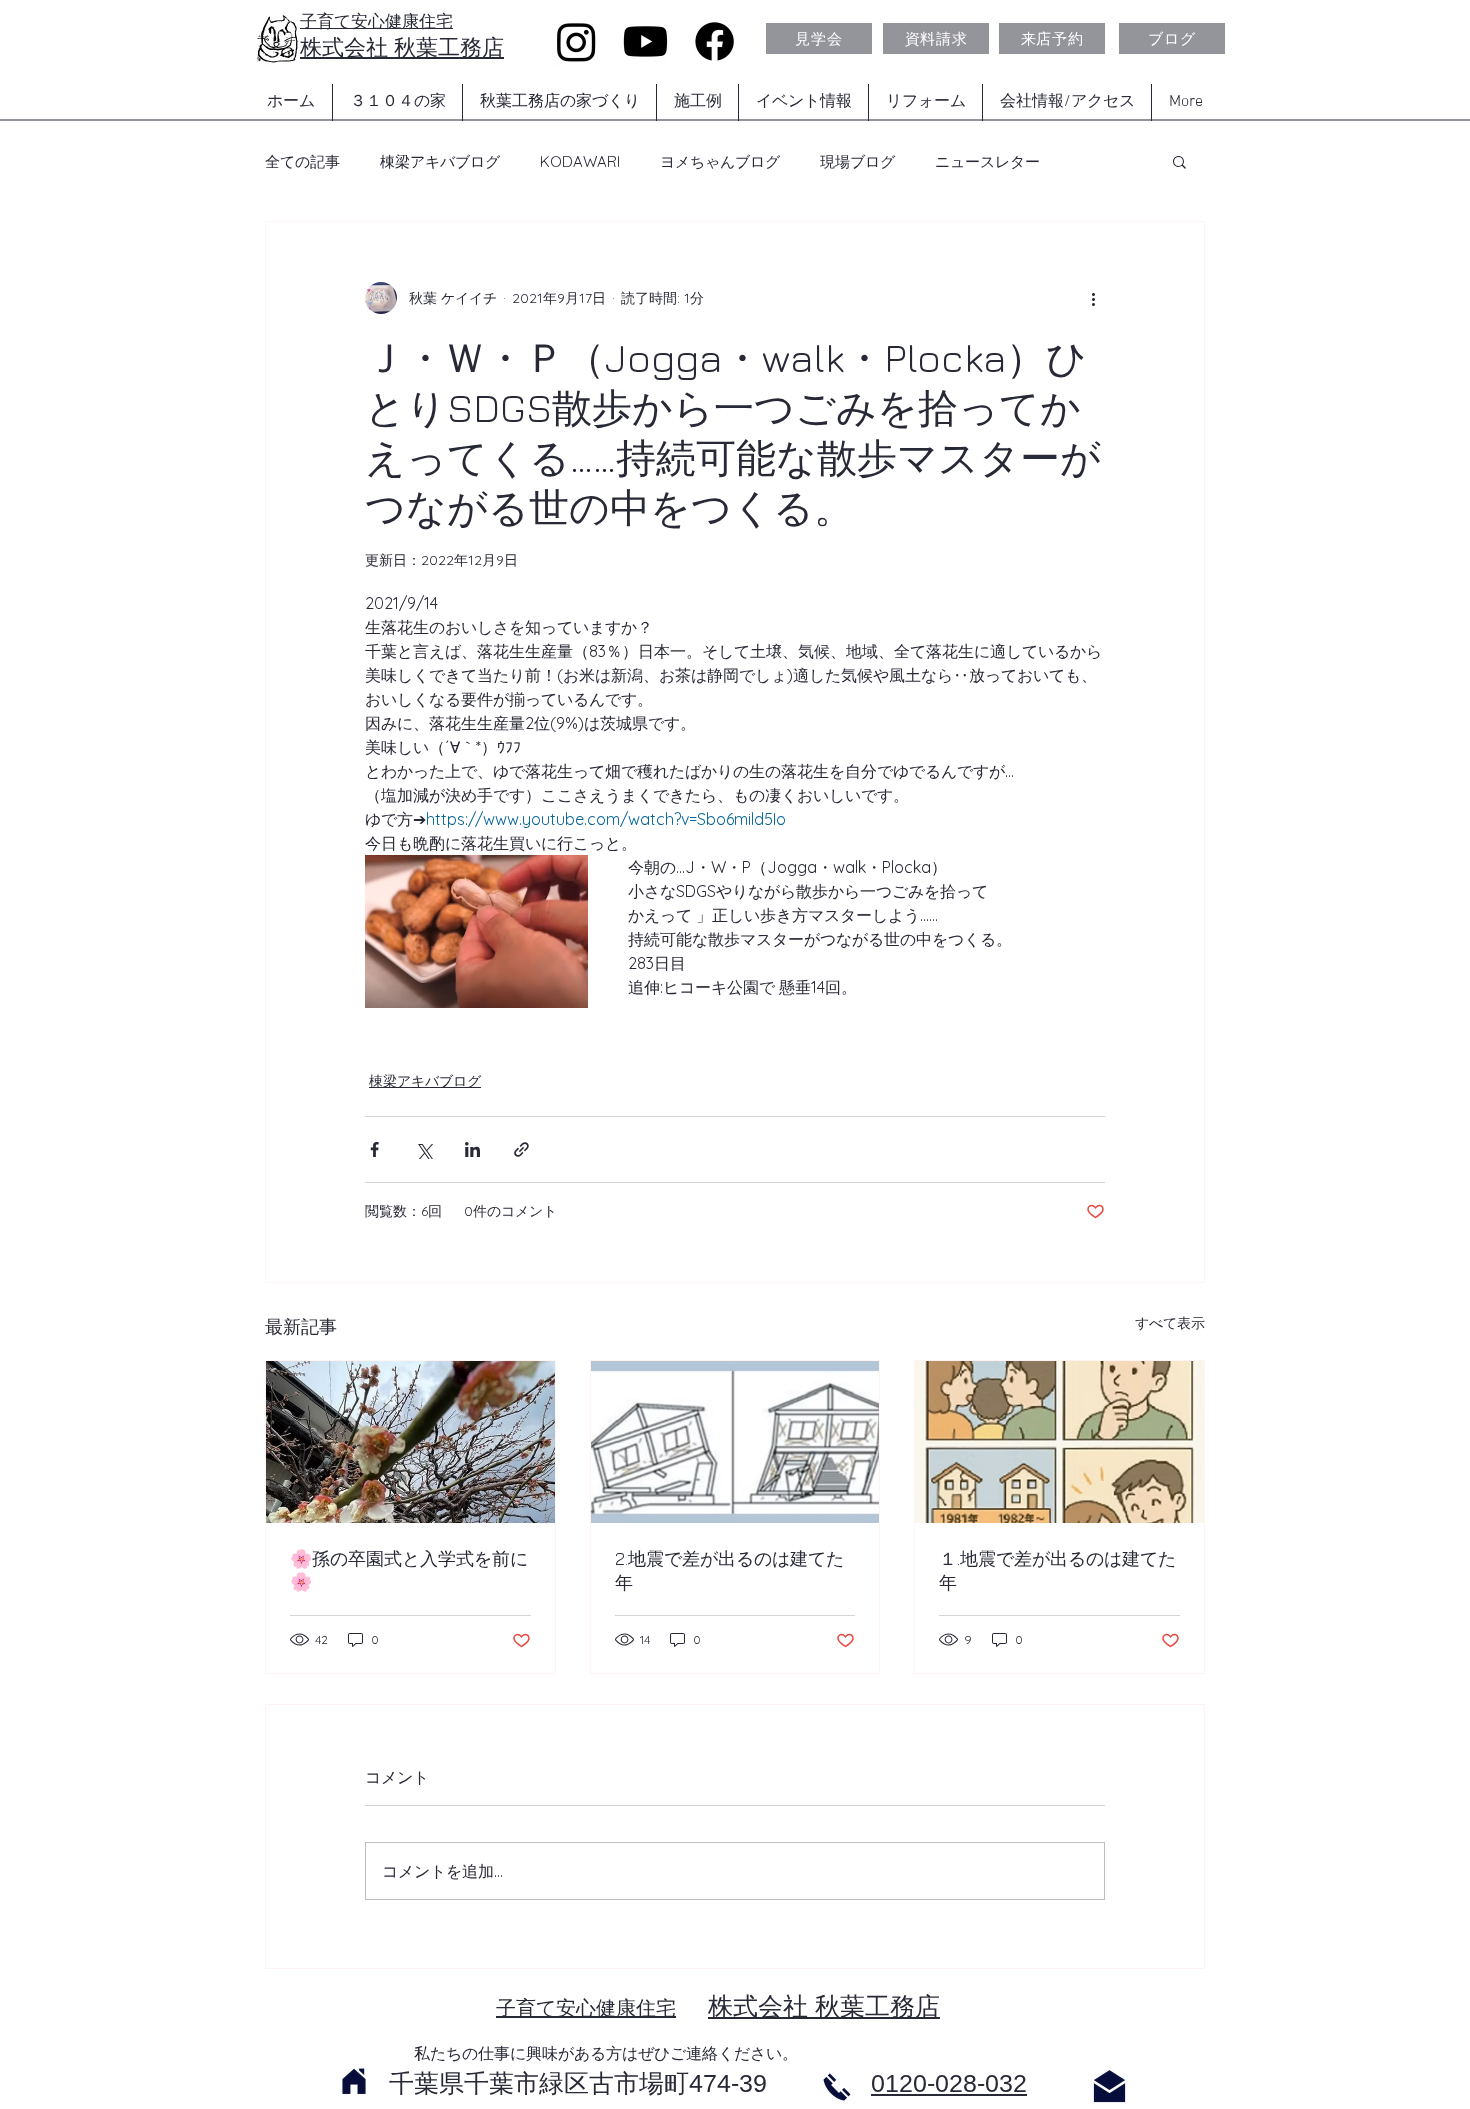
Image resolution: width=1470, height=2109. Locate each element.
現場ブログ (857, 161)
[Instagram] (576, 41)
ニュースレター (987, 161)
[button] (1179, 161)
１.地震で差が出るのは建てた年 (1057, 1570)
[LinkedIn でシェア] (472, 1149)
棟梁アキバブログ (440, 161)
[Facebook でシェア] (374, 1149)
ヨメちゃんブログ (720, 161)
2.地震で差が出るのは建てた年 (729, 1570)
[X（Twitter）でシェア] (423, 1149)
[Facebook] (714, 41)
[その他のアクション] (1093, 298)
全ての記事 (302, 161)
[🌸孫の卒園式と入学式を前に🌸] (410, 1442)
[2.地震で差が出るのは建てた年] (735, 1442)
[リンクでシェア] (521, 1149)
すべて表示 (1170, 1323)
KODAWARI (580, 161)
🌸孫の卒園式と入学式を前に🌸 (409, 1570)
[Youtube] (645, 41)
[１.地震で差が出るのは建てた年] (1059, 1442)
